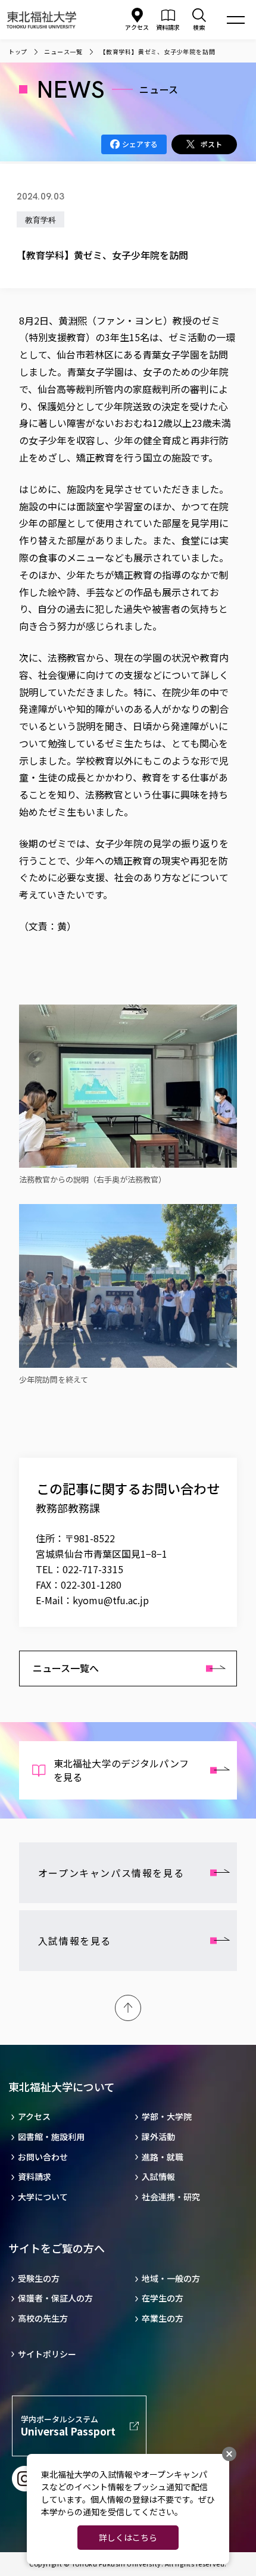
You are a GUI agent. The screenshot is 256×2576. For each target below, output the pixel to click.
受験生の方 (39, 2279)
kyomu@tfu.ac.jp (111, 1600)
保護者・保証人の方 (55, 2298)
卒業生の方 (163, 2318)
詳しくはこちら (128, 2537)
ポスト (211, 144)
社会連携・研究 (171, 2197)
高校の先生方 (43, 2318)
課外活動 (158, 2137)
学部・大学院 (167, 2117)
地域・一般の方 (171, 2279)
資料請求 (35, 2177)
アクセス (137, 27)
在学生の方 (163, 2298)
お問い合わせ (43, 2157)
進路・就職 (163, 2157)
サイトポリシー (47, 2354)
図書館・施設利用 (51, 2137)
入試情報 (158, 2177)
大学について (43, 2197)
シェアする (140, 144)
